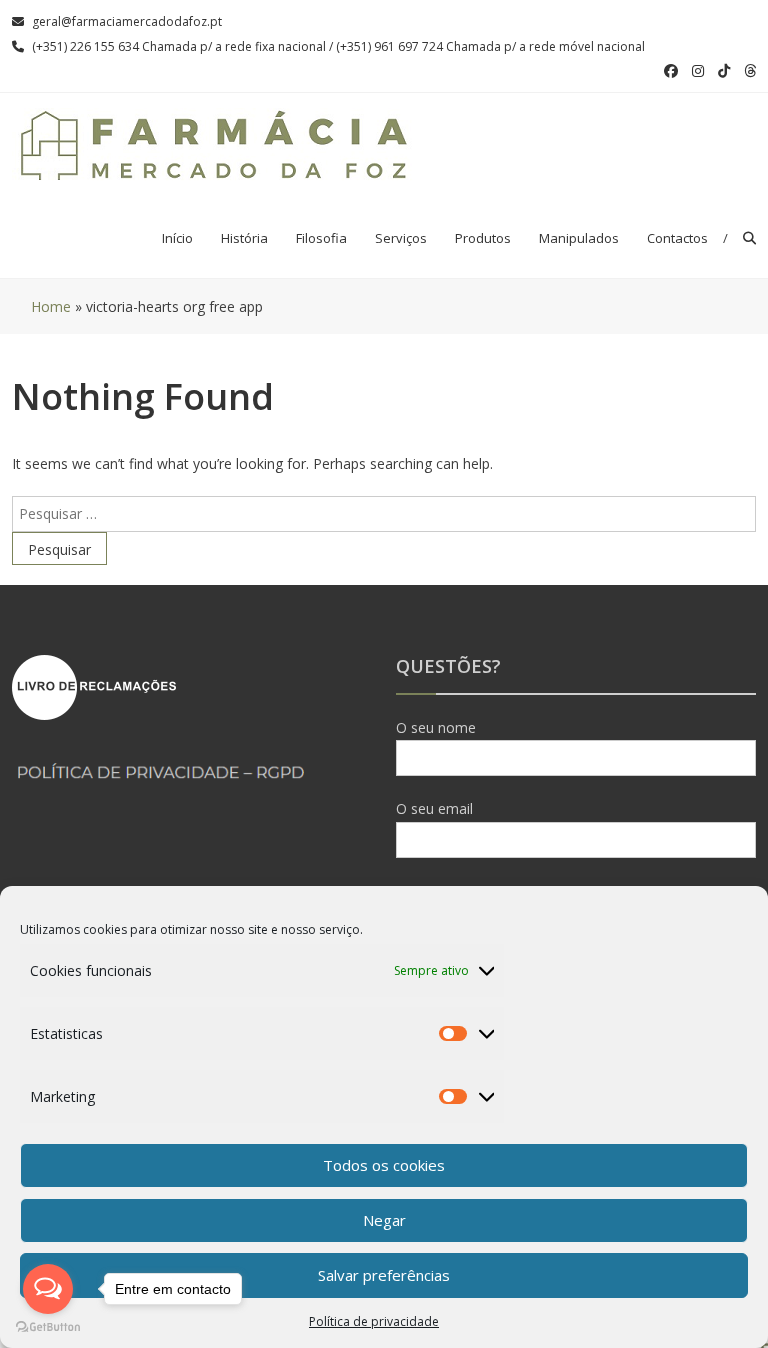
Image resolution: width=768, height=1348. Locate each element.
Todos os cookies (384, 1165)
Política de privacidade (374, 1321)
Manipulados (579, 238)
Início (177, 238)
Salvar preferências (384, 1275)
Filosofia (321, 238)
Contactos (677, 238)
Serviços (401, 238)
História (244, 238)
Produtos (483, 238)
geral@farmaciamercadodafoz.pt (127, 21)
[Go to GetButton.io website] (48, 1327)
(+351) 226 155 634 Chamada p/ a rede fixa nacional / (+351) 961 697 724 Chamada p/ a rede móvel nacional (338, 46)
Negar (384, 1220)
